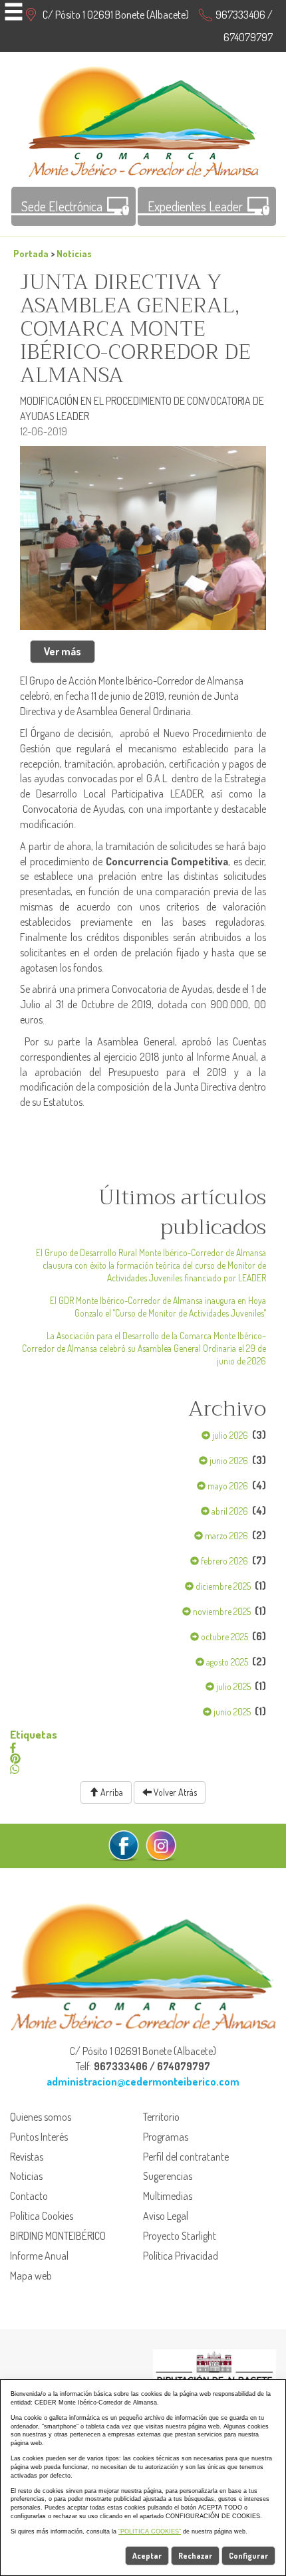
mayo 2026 (227, 1486)
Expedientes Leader (195, 206)
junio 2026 (228, 1460)
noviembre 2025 (221, 1611)
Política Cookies (42, 2216)
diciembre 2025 (222, 1586)
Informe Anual (39, 2256)
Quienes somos (41, 2117)
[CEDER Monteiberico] (143, 120)
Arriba (111, 1792)
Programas (166, 2137)
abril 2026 (229, 1511)
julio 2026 (229, 1435)
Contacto (29, 2196)
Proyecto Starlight (180, 2236)
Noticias (74, 253)
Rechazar (195, 2556)
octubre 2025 (223, 1637)
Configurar (248, 2556)
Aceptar (147, 2556)
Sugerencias (168, 2176)
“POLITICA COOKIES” (150, 2531)
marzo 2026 (225, 1536)
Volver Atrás (174, 1792)
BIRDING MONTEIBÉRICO (58, 2236)
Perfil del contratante (186, 2157)
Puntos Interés (39, 2137)
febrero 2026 (223, 1561)
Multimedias (168, 2196)
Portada (31, 253)
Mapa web (31, 2276)
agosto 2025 (226, 1662)
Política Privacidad (181, 2256)
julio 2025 (232, 1686)
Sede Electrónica (62, 206)
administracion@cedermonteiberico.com (143, 2082)
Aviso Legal (166, 2216)
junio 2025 (231, 1712)
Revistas (27, 2157)
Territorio (161, 2117)
